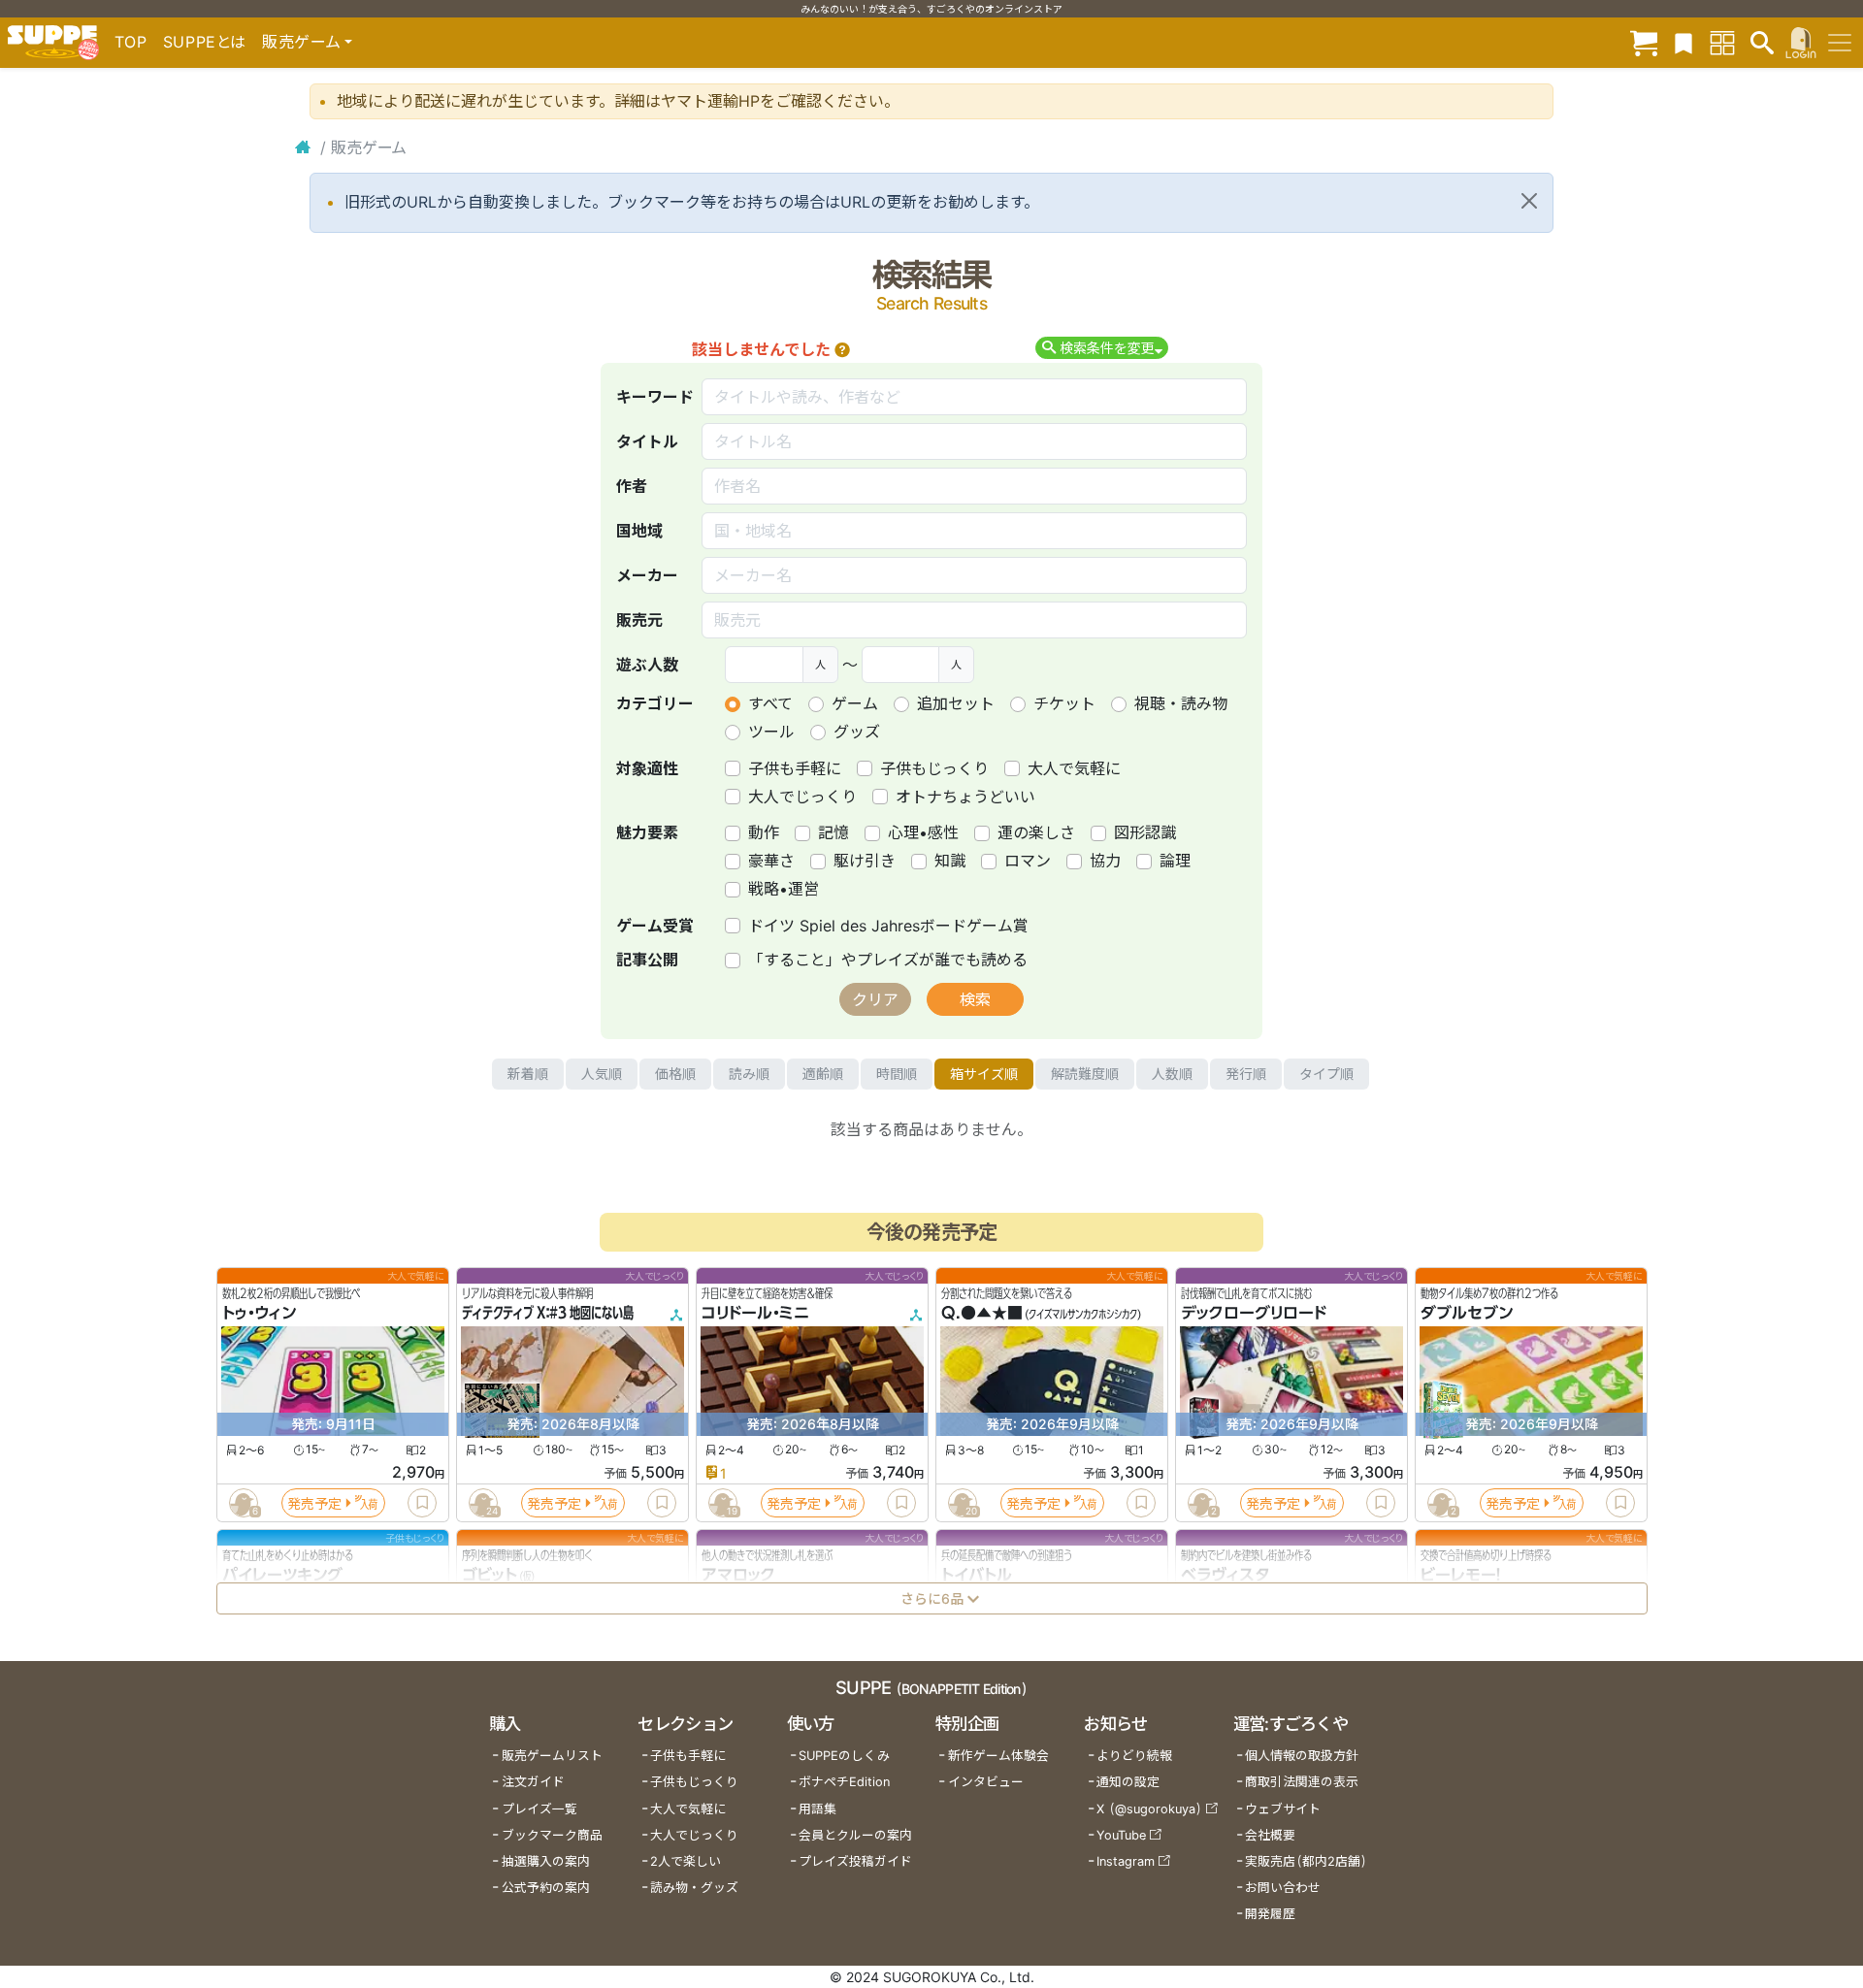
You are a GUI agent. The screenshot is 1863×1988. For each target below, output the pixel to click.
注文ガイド (533, 1782)
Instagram (1126, 1861)
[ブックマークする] (422, 1503)
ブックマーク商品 (552, 1835)
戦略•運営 (784, 889)
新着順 (528, 1074)
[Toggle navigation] (1840, 43)
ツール (771, 732)
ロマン (1028, 861)
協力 (1105, 861)
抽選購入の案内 (546, 1861)
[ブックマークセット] (1683, 42)
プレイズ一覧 (539, 1809)
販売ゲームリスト (552, 1756)
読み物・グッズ (694, 1888)
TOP (131, 42)
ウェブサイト (1283, 1809)
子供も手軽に (795, 768)
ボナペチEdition (844, 1782)
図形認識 (1145, 832)
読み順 (749, 1074)
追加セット (956, 703)
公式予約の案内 (546, 1888)
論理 (1175, 861)
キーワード (655, 397)
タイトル (647, 441)
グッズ (857, 732)
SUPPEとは (205, 42)
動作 (764, 832)
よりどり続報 (1134, 1756)
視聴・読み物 (1181, 703)
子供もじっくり (934, 768)
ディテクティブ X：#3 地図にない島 (548, 1314)
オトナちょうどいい (965, 797)
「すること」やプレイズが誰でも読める (888, 960)
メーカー (647, 575)
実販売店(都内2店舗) (1306, 1861)
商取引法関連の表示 (1302, 1782)
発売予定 (314, 1503)
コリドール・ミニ (755, 1314)
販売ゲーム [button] (301, 42)
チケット (1064, 703)
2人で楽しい (686, 1861)
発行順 (1246, 1074)
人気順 (602, 1074)
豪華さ (771, 861)
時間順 (897, 1074)
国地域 (639, 531)
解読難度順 (1085, 1074)
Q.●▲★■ (982, 1314)
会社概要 (1270, 1835)
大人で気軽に (1074, 768)
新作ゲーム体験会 (998, 1756)
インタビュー (986, 1782)
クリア (875, 999)
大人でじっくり (802, 797)
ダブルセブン (1467, 1314)
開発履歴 (1270, 1914)
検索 (975, 999)
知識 (950, 861)
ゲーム (855, 703)
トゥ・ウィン (259, 1314)
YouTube (1121, 1835)
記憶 (833, 832)
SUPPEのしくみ (844, 1756)
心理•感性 (923, 832)
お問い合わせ (1283, 1888)
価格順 (675, 1074)
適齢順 (823, 1074)
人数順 (1172, 1074)
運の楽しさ (1036, 832)
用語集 (817, 1809)
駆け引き (865, 861)
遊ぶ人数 (647, 665)
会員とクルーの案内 (855, 1835)
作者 (632, 486)
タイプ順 (1326, 1074)
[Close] (1529, 201)
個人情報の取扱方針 (1302, 1756)
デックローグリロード (1254, 1314)
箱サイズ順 (984, 1074)
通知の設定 (1128, 1782)
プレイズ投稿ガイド (855, 1861)
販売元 (639, 620)
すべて (770, 703)
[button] (842, 349)
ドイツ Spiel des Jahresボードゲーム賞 (888, 926)
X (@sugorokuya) (1149, 1809)
